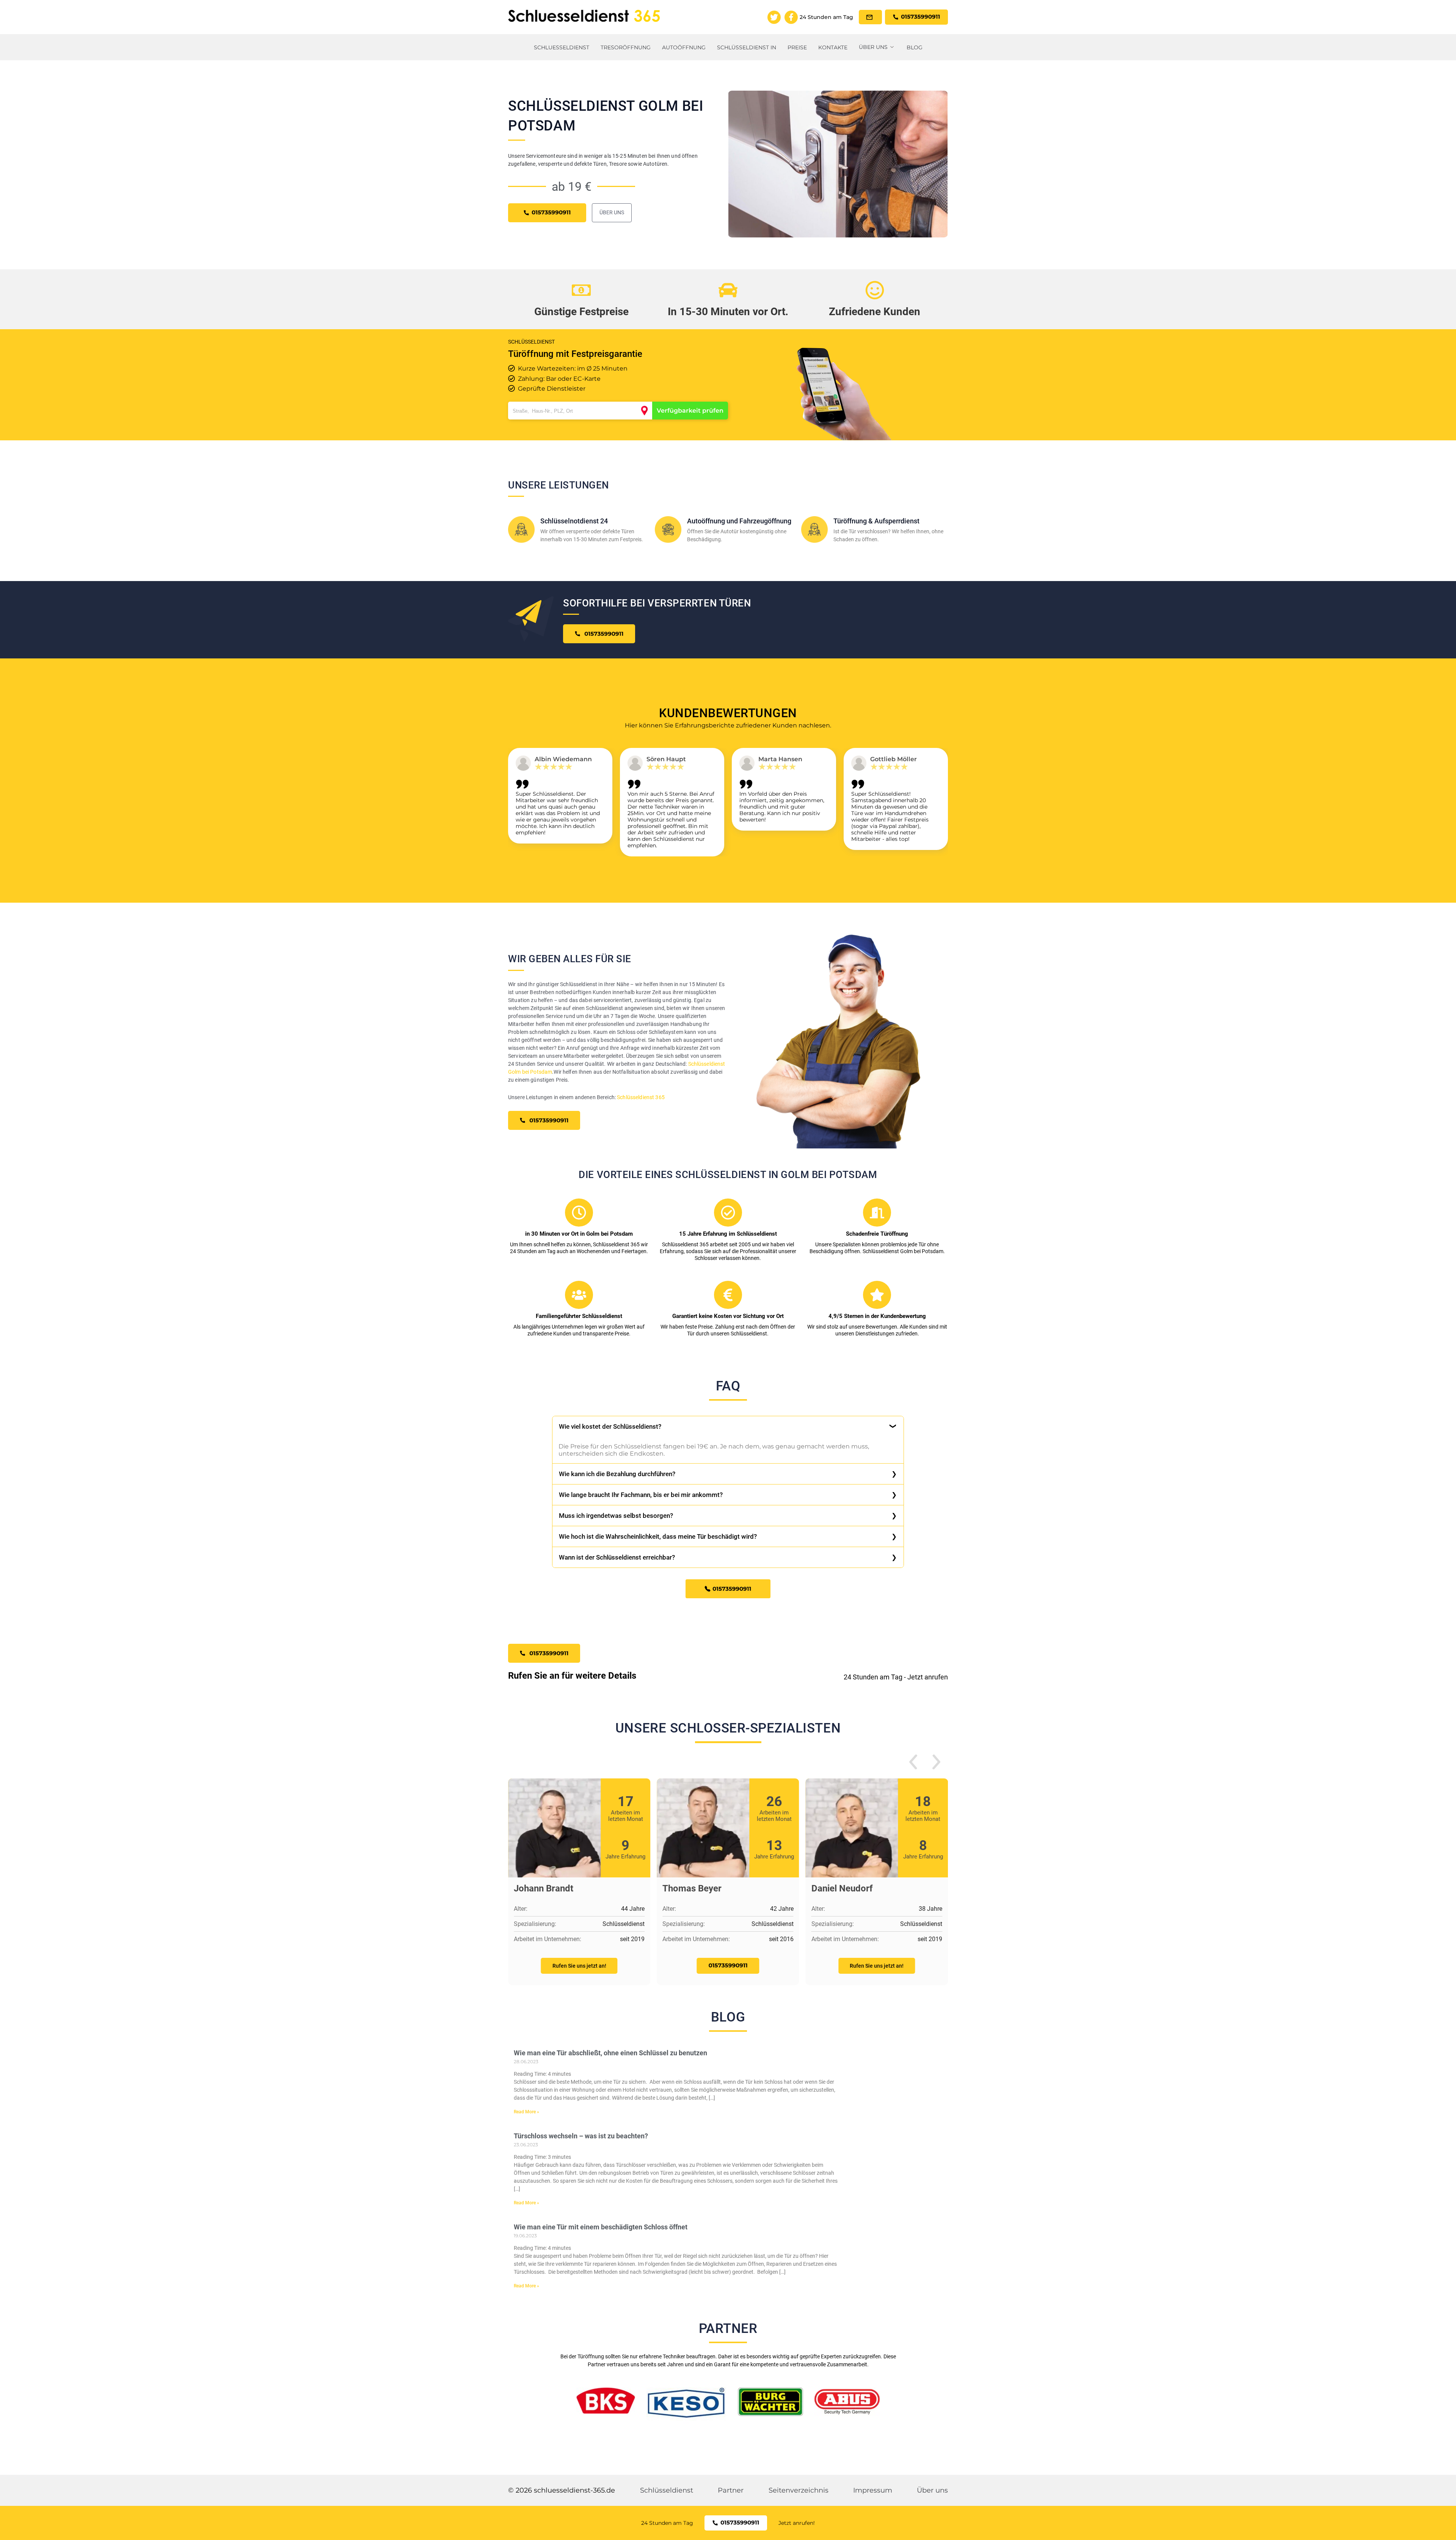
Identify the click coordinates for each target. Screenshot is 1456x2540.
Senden (728, 1358)
